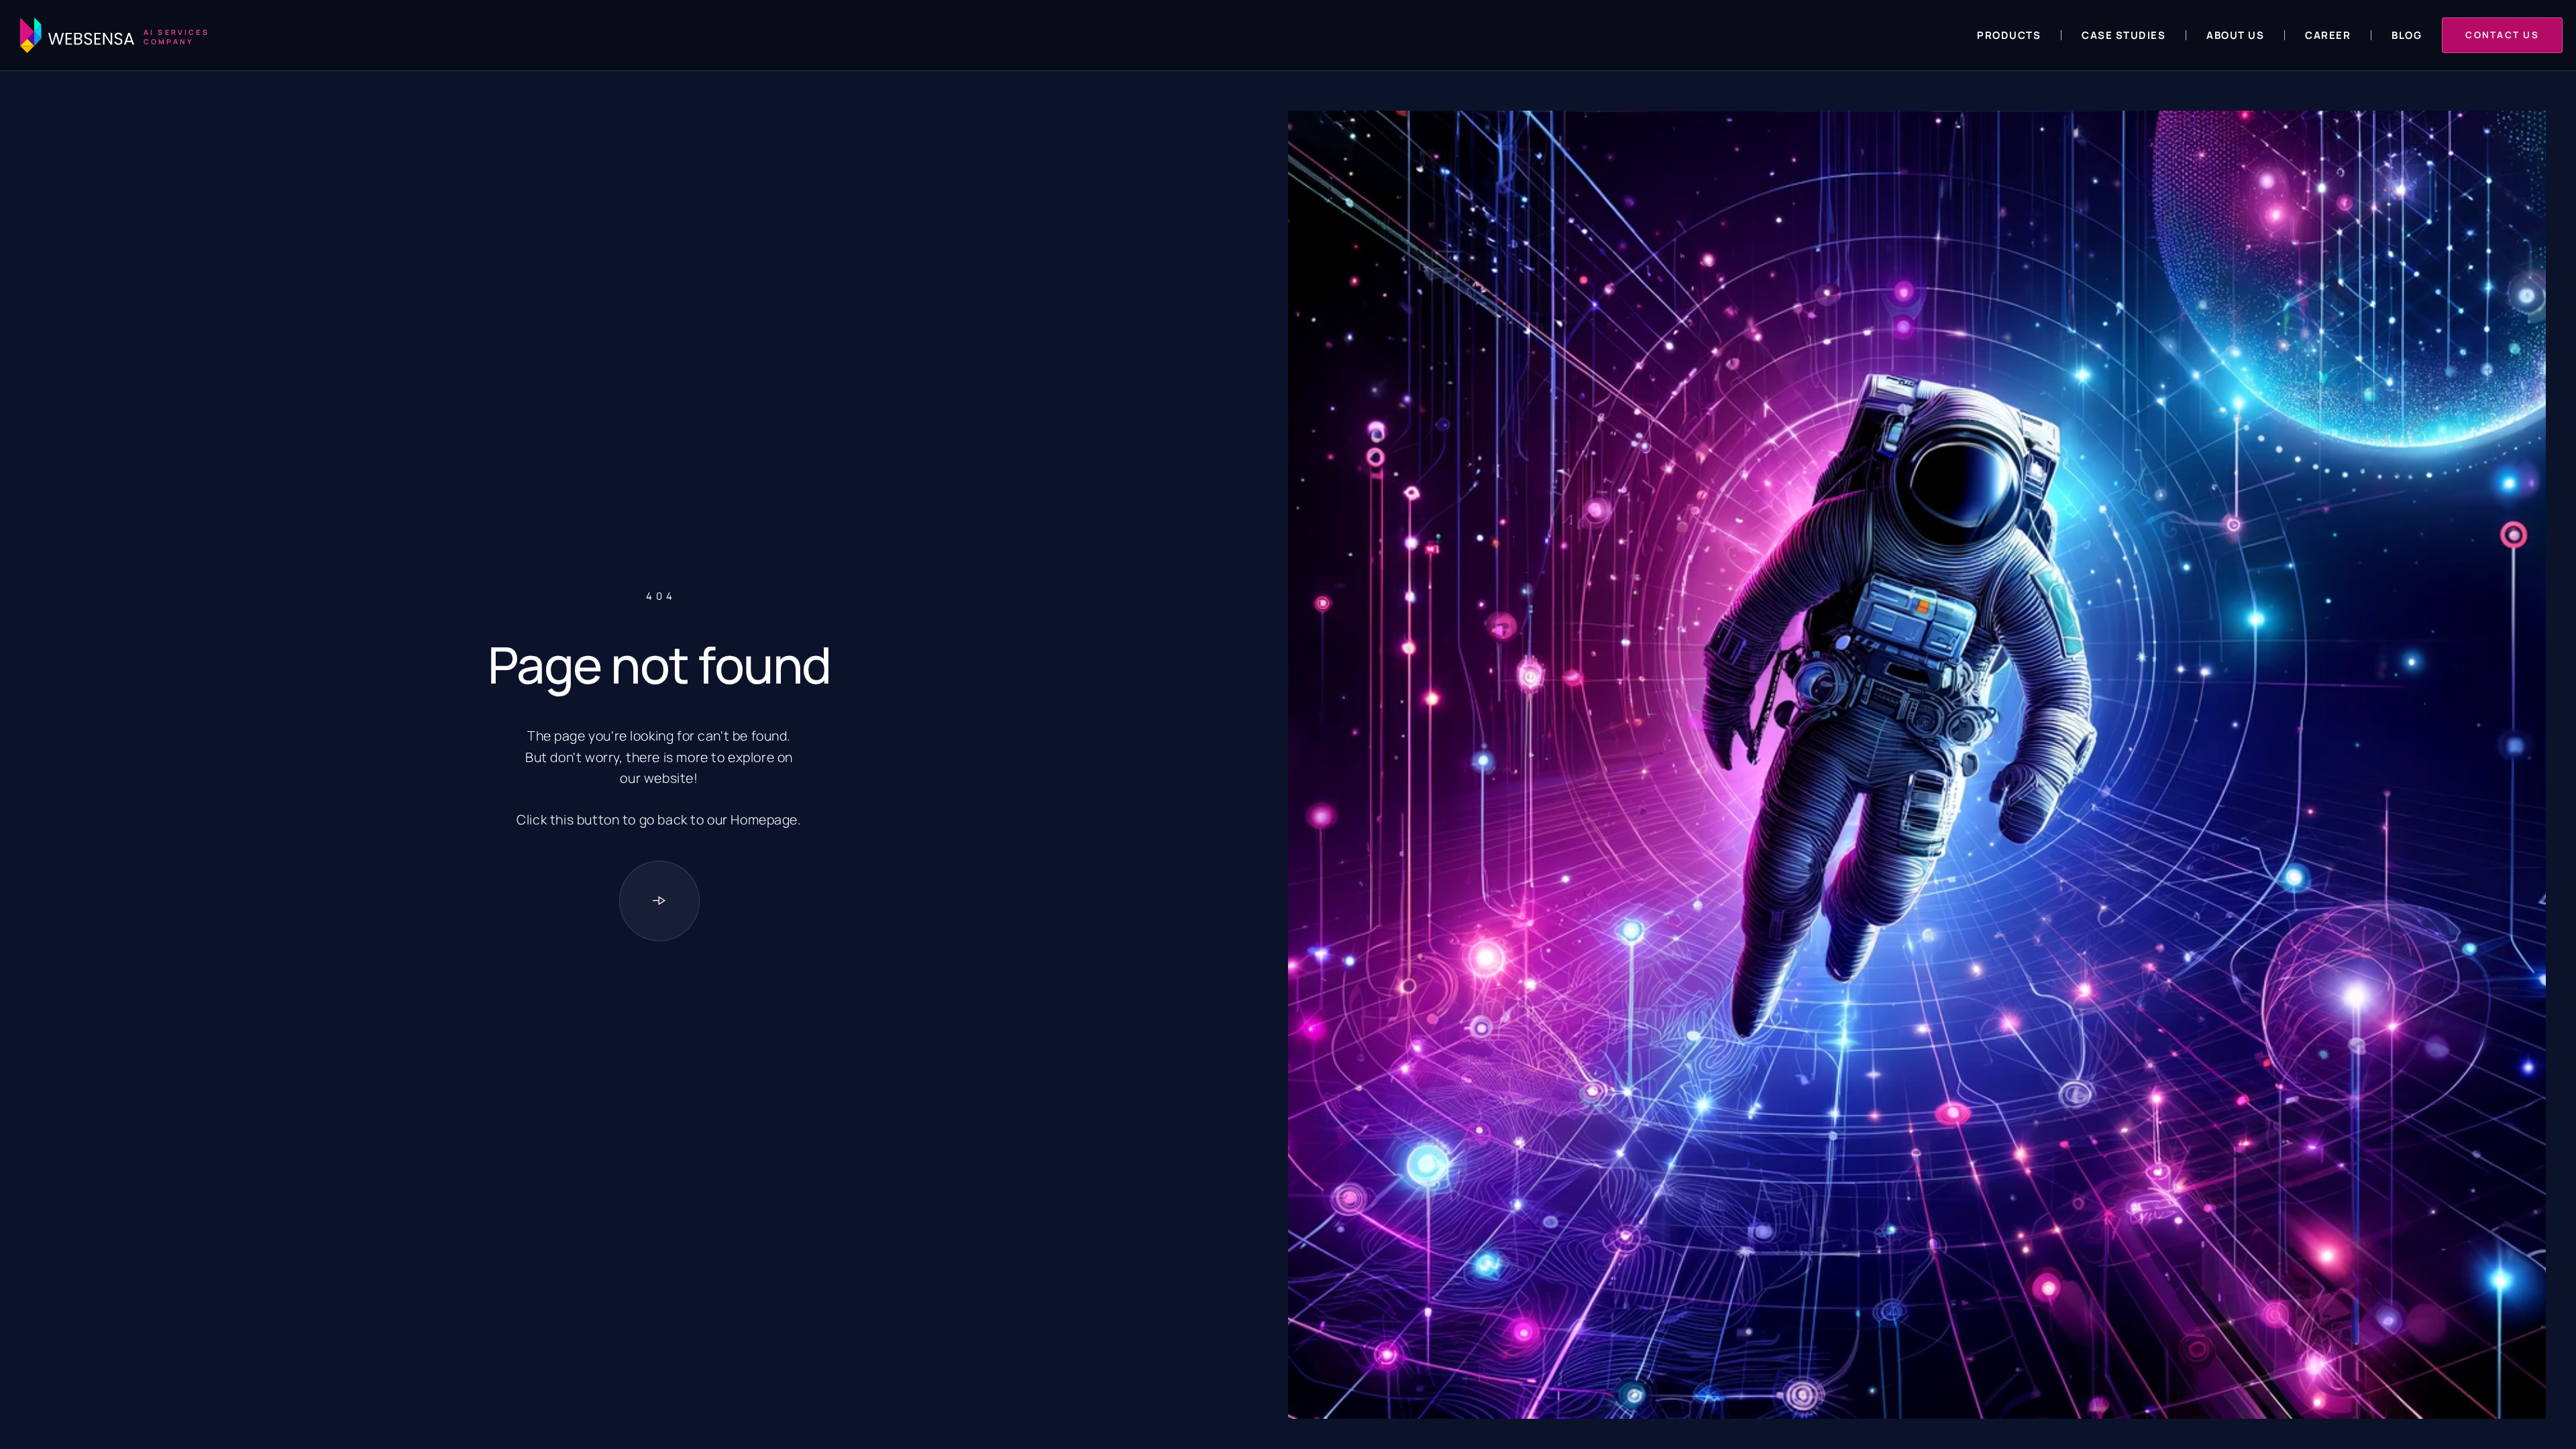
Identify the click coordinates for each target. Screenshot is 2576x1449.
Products (2009, 35)
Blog (2407, 35)
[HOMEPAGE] (659, 901)
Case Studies (2124, 35)
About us (2235, 35)
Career (2328, 35)
